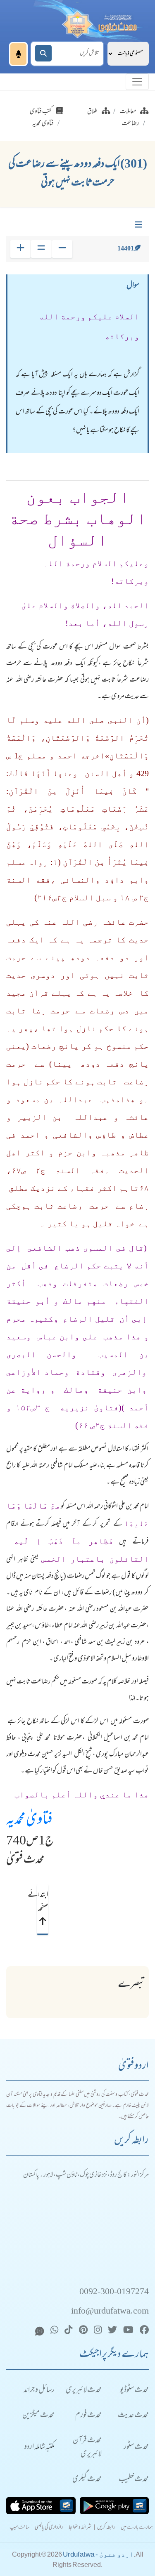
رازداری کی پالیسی (49, 2528)
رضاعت (130, 124)
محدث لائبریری (84, 2391)
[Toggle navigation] (137, 82)
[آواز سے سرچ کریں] (18, 54)
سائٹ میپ (19, 2528)
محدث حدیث (133, 2416)
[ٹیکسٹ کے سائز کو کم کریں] (62, 249)
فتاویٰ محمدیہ (29, 1820)
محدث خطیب (134, 2480)
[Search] (43, 53)
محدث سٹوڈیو (134, 2391)
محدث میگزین (38, 2416)
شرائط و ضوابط (80, 2528)
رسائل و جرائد (39, 2391)
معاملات (128, 112)
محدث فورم (88, 2416)
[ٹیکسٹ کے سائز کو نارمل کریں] (41, 249)
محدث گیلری (87, 2480)
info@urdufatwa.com (110, 2312)
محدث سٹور (136, 2447)
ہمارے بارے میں (137, 2528)
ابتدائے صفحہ (42, 1902)
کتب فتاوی (41, 112)
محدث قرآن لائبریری (87, 2448)
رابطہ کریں (106, 2528)
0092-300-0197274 (114, 2292)
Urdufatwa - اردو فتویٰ (98, 2554)
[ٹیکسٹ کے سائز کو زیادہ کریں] (20, 249)
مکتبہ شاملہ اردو (39, 2447)
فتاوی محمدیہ (43, 124)
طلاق (92, 112)
